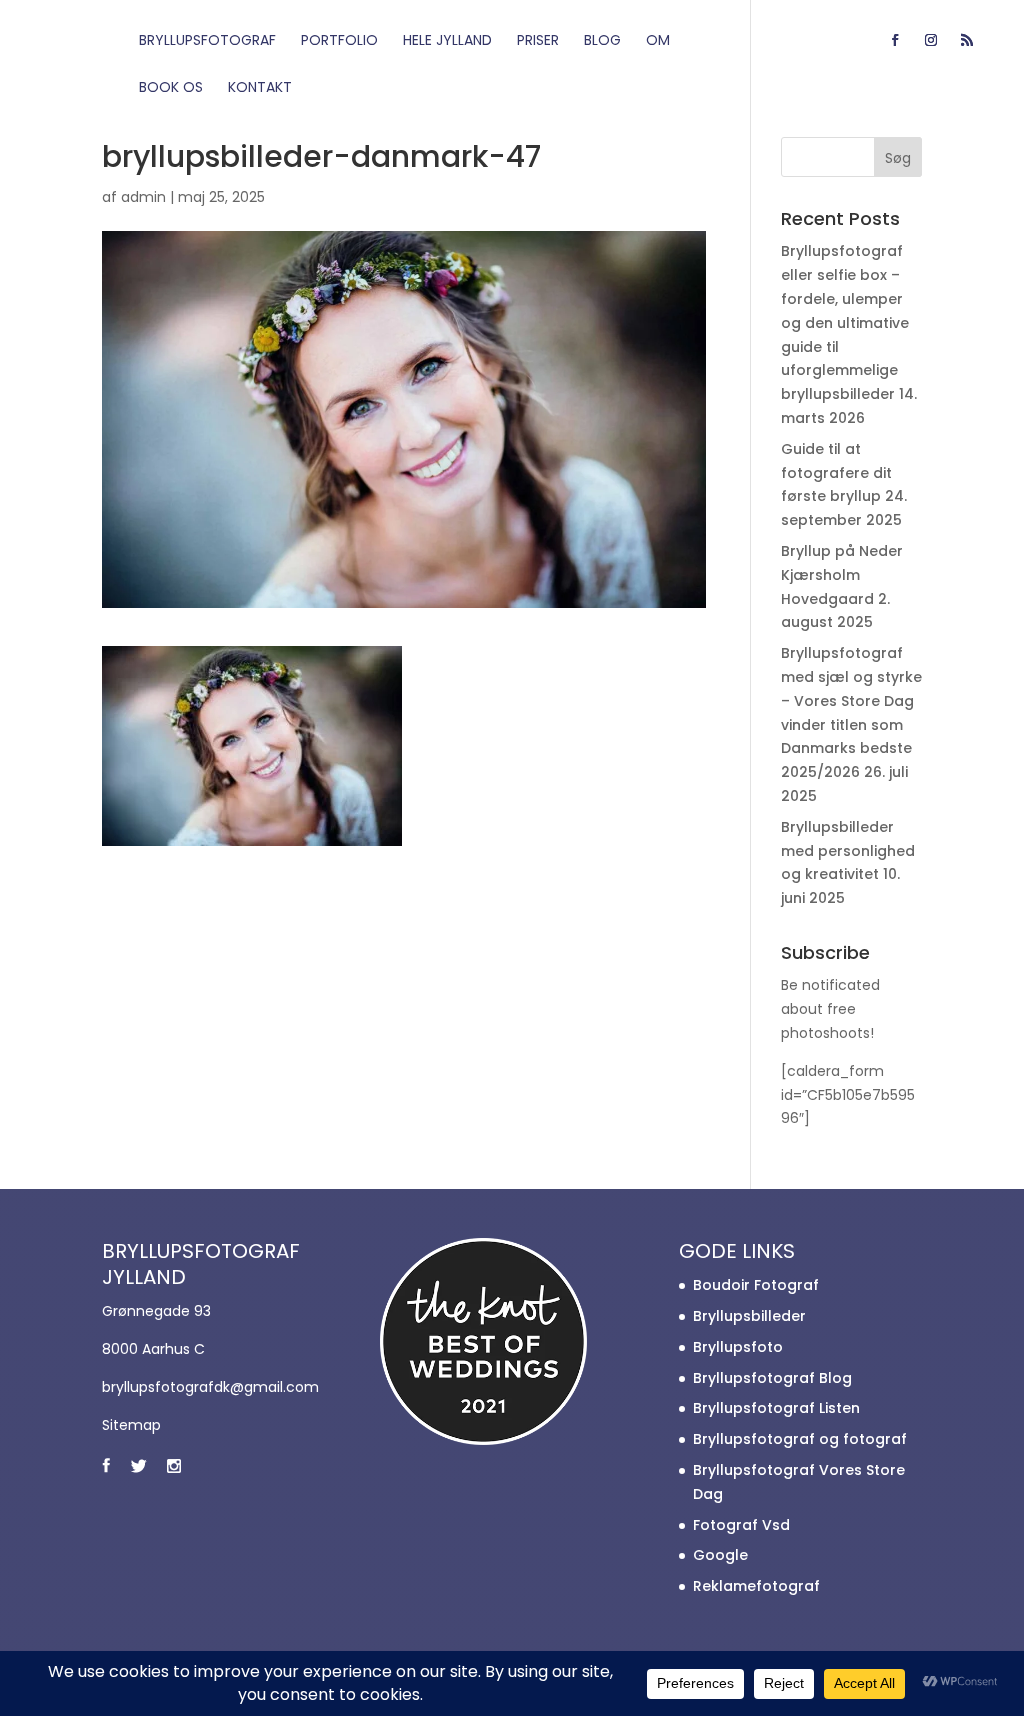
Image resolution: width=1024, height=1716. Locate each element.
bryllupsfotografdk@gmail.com (210, 1387)
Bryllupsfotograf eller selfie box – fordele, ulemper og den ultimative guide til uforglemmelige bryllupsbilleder (845, 322)
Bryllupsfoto (738, 1347)
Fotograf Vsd (741, 1525)
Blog (602, 41)
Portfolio (339, 41)
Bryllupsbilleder (749, 1316)
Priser (538, 41)
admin (143, 197)
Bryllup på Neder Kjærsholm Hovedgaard (842, 575)
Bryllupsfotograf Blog (772, 1378)
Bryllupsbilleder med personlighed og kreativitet (848, 851)
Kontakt (260, 88)
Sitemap (131, 1425)
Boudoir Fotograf (756, 1285)
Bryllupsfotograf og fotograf (800, 1439)
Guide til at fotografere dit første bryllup (836, 473)
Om (658, 41)
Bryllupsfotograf (207, 41)
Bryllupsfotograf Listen (776, 1408)
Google (720, 1555)
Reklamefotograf (756, 1586)
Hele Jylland (447, 41)
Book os (171, 88)
